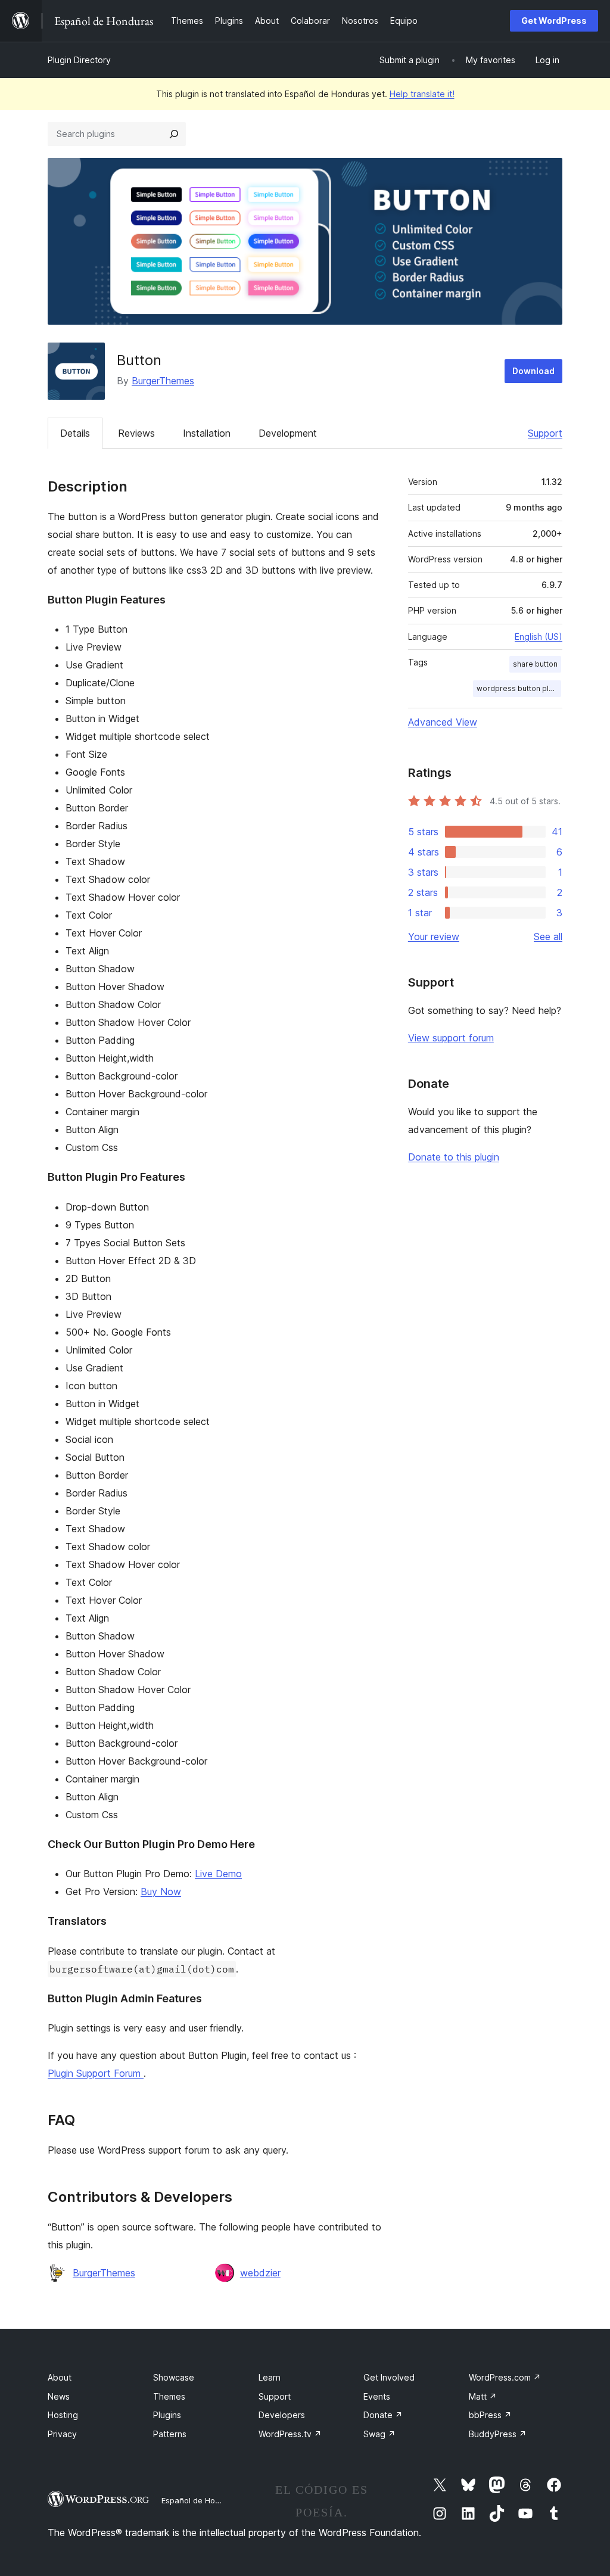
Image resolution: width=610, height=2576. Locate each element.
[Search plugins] (174, 134)
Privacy (62, 2434)
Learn (270, 2377)
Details (75, 433)
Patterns (170, 2434)
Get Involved (389, 2377)
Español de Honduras (201, 2500)
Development (288, 433)
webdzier (260, 2273)
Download (533, 371)
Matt (483, 2396)
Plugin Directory (79, 60)
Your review (434, 937)
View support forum (451, 1038)
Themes (169, 2396)
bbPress (490, 2415)
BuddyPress (498, 2434)
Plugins (167, 2415)
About (60, 2377)
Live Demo (218, 1874)
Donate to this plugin (454, 1157)
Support (545, 433)
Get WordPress (554, 21)
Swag (379, 2434)
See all (548, 937)
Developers (282, 2415)
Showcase (174, 2377)
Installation (207, 433)
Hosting (63, 2415)
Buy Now (161, 1891)
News (59, 2396)
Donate (383, 2415)
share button (535, 664)
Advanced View (443, 722)
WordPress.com (505, 2377)
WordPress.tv (290, 2434)
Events (377, 2396)
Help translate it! (422, 94)
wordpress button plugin (519, 688)
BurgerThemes (163, 381)
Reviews (136, 433)
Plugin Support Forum (96, 2073)
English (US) (539, 637)
